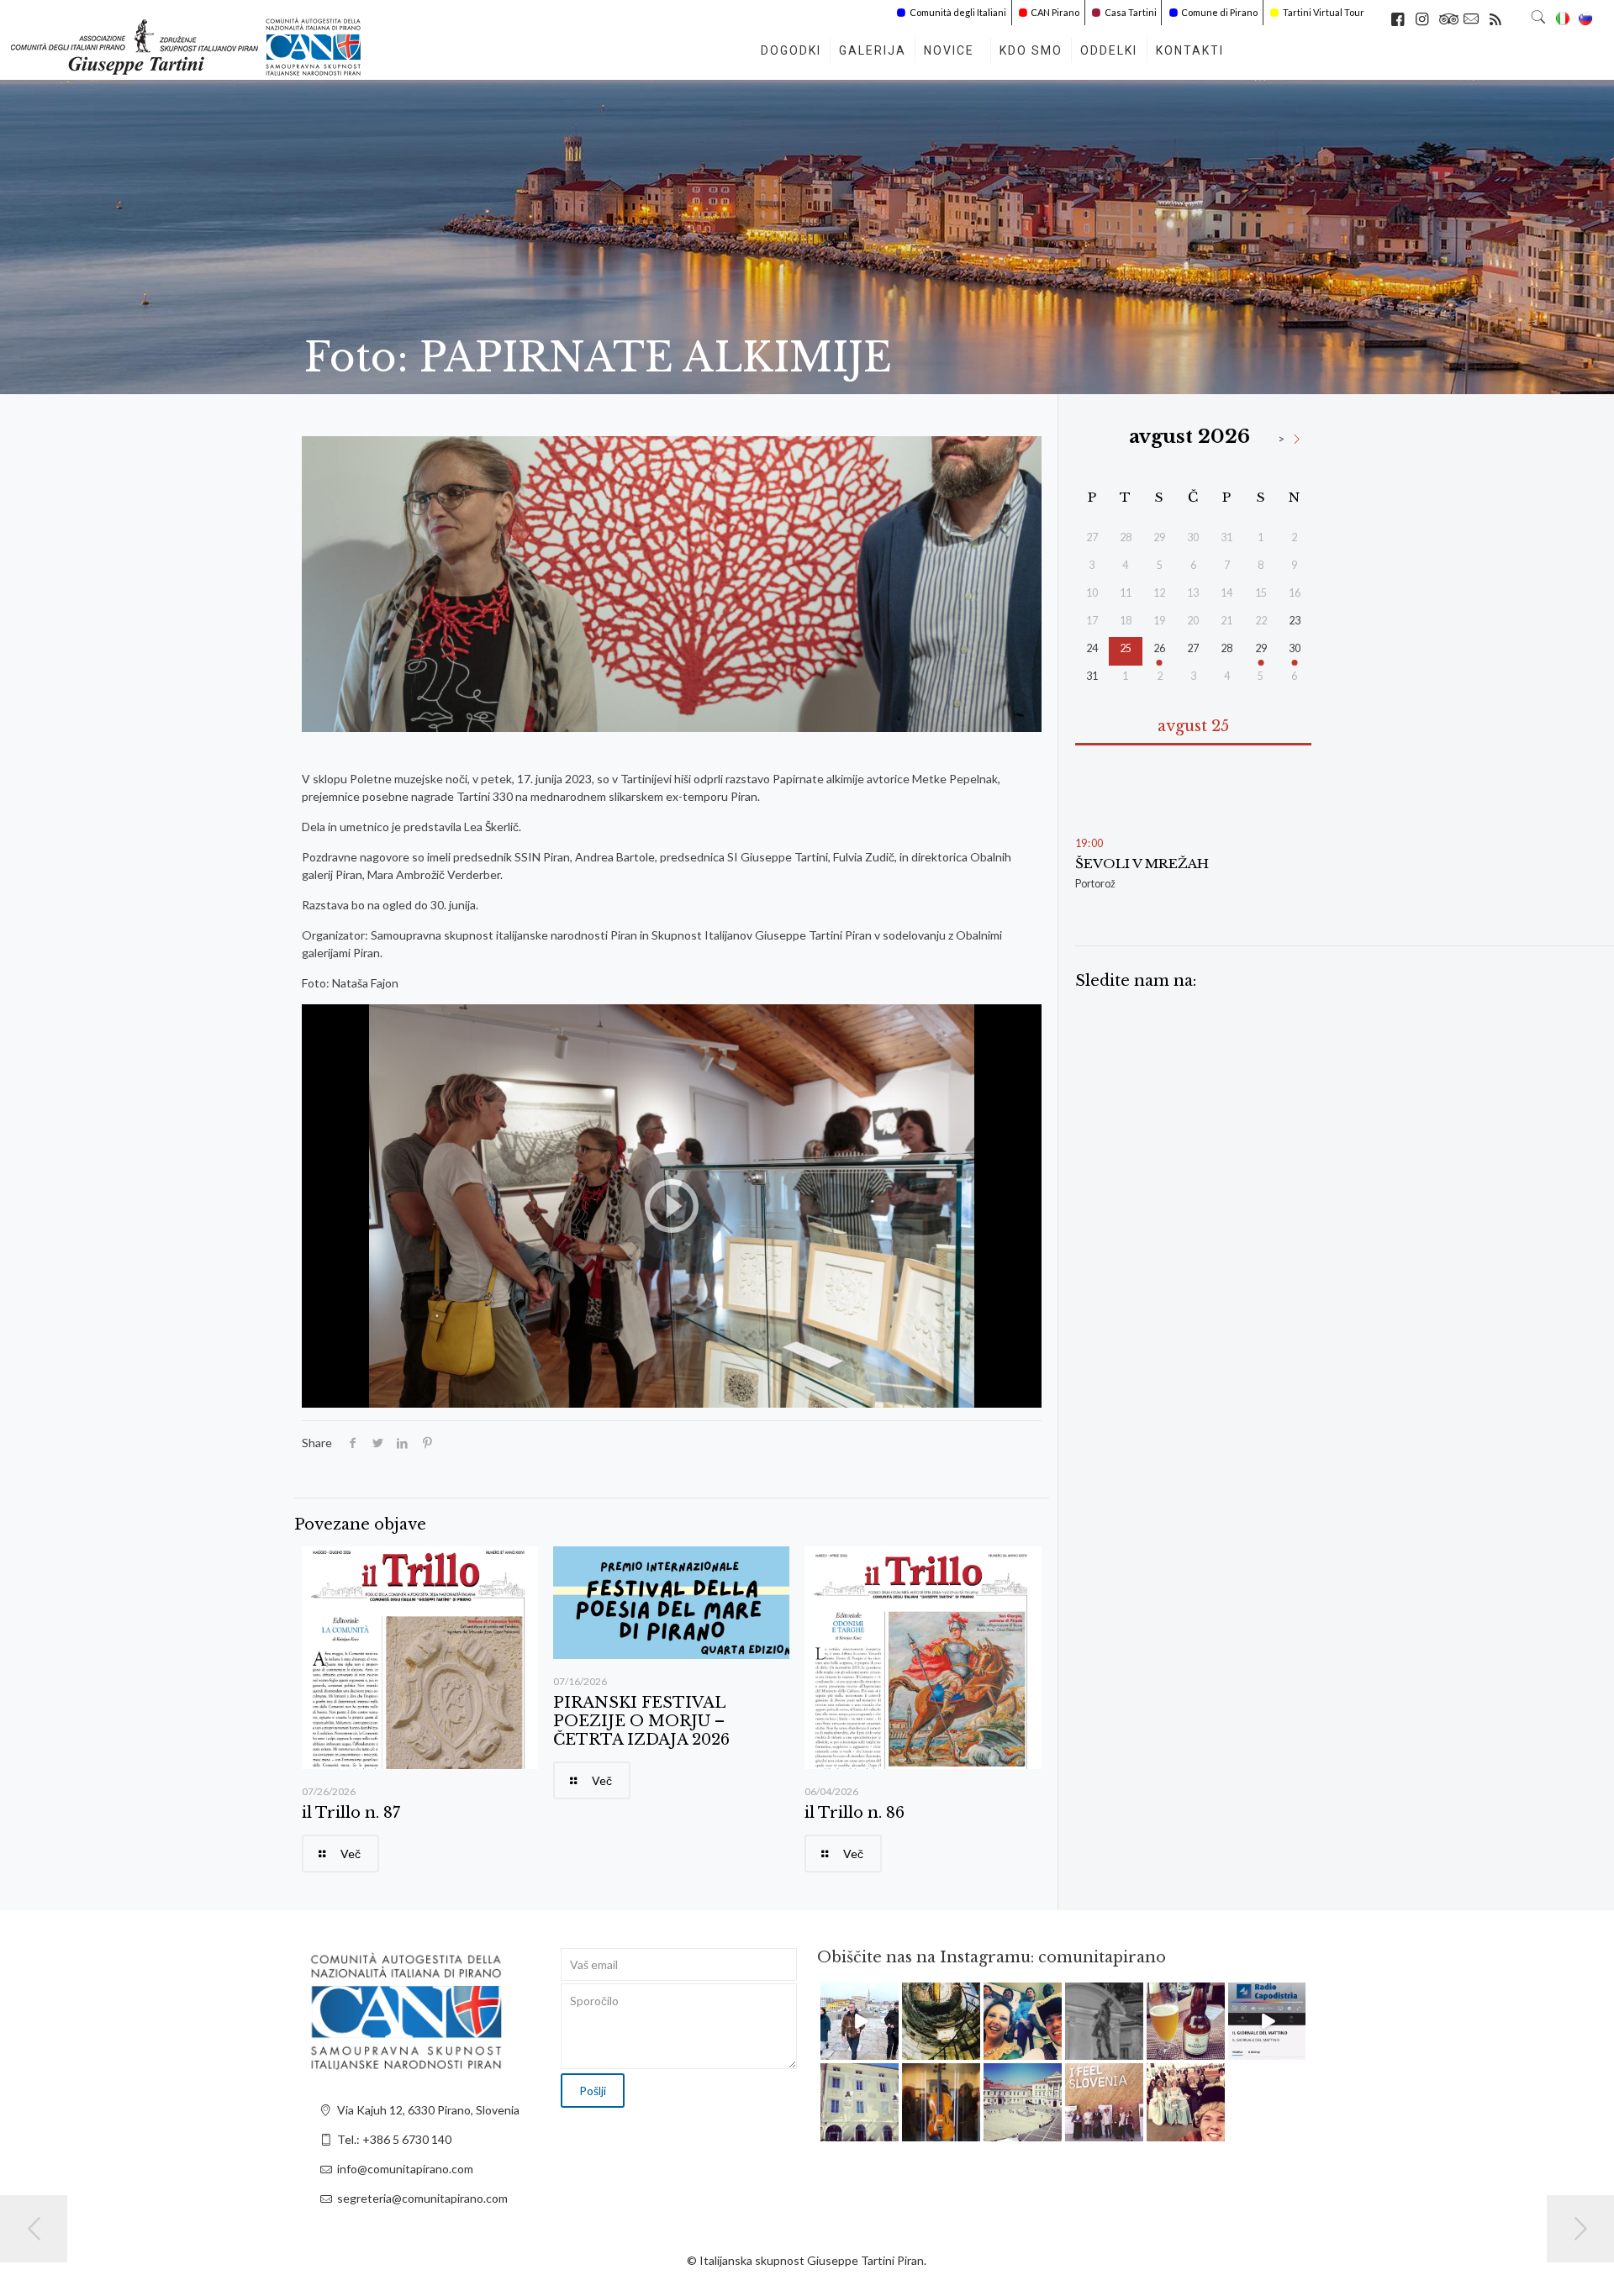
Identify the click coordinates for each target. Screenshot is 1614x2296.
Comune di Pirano (1219, 12)
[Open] (860, 2022)
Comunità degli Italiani (958, 12)
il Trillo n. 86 (854, 1813)
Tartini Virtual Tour (1324, 12)
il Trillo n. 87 (351, 1813)
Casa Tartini (1131, 12)
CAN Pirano (1055, 12)
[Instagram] (889, 2050)
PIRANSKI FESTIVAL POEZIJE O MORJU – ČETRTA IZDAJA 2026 (641, 1721)
